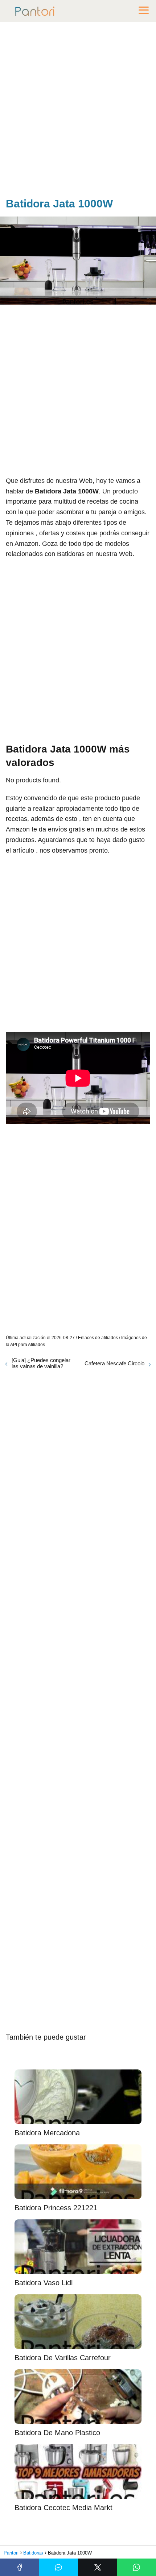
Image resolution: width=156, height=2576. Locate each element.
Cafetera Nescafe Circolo (114, 1363)
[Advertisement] (78, 111)
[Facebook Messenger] (59, 2567)
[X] (98, 2567)
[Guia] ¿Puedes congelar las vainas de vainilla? (41, 1363)
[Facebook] (20, 2567)
